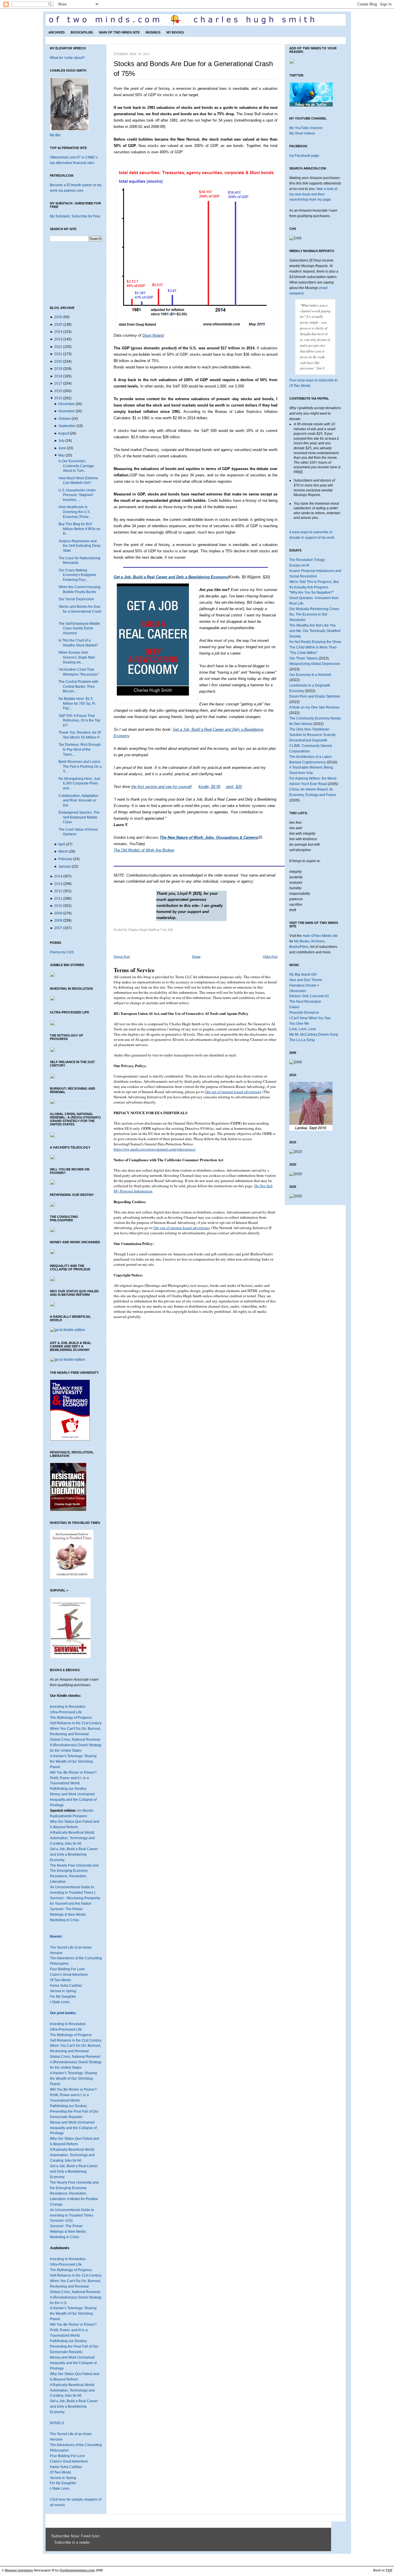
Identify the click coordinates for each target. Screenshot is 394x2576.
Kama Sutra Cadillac (66, 1986)
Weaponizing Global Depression (315, 664)
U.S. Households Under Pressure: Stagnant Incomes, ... (77, 495)
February (65, 859)
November (66, 411)
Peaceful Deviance (304, 1013)
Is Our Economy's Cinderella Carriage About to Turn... (76, 466)
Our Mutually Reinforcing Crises (314, 609)
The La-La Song (302, 1040)
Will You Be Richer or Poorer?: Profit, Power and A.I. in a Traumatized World (74, 2095)
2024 (58, 332)
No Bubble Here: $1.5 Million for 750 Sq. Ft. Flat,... (77, 703)
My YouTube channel (306, 128)
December (66, 404)
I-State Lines (60, 2002)
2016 (58, 391)
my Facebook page (304, 156)
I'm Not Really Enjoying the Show (315, 642)
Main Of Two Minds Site (119, 32)
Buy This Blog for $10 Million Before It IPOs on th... (79, 529)
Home (196, 956)
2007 (58, 928)
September (67, 426)
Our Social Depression (76, 599)
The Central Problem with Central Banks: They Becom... (78, 686)
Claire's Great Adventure (69, 1975)
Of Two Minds (60, 1980)
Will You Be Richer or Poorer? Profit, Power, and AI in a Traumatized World (73, 2330)
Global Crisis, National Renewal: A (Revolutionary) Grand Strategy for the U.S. (76, 2297)
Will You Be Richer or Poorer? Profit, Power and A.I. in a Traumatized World (73, 1778)
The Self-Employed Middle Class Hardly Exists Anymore (79, 628)
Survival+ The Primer (66, 1909)
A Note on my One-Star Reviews (314, 707)
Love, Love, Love (303, 1029)
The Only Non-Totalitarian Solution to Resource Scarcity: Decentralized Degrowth (313, 735)
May (62, 455)
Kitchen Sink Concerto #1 (309, 996)
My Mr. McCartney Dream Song (314, 1034)
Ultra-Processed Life (66, 1712)
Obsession (298, 991)
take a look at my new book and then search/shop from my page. (313, 194)
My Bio (55, 135)
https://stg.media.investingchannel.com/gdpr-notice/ (155, 1149)
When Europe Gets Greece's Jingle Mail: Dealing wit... (77, 657)
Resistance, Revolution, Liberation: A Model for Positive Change (74, 2199)
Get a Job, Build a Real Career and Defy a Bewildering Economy (74, 1854)
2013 (58, 884)
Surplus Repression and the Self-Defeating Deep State (80, 546)
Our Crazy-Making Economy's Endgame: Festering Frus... (78, 575)
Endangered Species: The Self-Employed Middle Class (79, 817)
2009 (58, 913)
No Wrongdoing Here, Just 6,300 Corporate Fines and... (79, 783)
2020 (58, 361)
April (62, 844)
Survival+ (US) (61, 2221)
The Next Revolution (305, 1002)
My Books (175, 32)
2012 (58, 891)
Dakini (294, 1007)
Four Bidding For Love (67, 1969)
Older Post (270, 956)
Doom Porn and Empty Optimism (315, 696)
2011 (58, 899)
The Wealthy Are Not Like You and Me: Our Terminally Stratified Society (315, 631)
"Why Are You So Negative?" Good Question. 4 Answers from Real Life (314, 598)
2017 (58, 383)
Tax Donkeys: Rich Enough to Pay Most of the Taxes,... (80, 749)
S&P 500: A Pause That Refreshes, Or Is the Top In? (79, 721)
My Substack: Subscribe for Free (75, 216)
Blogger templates (19, 2570)
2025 (58, 325)
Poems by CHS (62, 952)
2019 (58, 369)
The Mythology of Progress (71, 1718)
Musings (153, 32)
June (62, 448)
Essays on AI (299, 565)
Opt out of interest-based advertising (233, 1092)
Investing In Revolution (68, 1707)
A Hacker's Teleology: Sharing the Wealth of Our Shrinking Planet (73, 1762)
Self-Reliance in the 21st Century (76, 1723)
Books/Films (82, 32)
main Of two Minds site (320, 936)
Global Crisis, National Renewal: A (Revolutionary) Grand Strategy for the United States (76, 1745)
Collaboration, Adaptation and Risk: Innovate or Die (78, 800)
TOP (389, 2570)
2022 (58, 347)
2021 (58, 354)
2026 (58, 317)
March (63, 851)
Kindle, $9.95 (209, 787)
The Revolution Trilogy (307, 560)
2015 (58, 398)
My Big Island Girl (303, 974)
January (65, 866)
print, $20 (234, 787)
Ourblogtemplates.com (77, 2570)
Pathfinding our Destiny (68, 1789)
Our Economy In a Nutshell (310, 675)
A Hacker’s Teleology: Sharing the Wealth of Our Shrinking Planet (73, 2079)
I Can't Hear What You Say (310, 1018)
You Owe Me (299, 1024)
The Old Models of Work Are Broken (144, 850)
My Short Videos (302, 133)
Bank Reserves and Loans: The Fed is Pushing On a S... (80, 766)
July (61, 441)
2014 (58, 876)
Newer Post (122, 956)
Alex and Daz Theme (306, 980)
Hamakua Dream (303, 985)
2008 (58, 920)
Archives (57, 32)
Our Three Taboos (303, 658)
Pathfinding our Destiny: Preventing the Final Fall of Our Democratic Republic (74, 2111)
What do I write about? (67, 58)
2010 (58, 906)
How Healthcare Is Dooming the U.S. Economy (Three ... (75, 512)
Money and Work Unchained (72, 1794)
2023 (58, 339)
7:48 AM (166, 929)
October (64, 419)
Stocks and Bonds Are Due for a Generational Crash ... (80, 611)
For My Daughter (63, 1997)
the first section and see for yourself (161, 787)
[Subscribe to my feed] (53, 2543)
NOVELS (57, 2423)
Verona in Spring (63, 1991)
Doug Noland (153, 335)
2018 (58, 376)
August (63, 433)
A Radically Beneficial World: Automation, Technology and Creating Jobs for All (72, 1838)
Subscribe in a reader (72, 2543)
